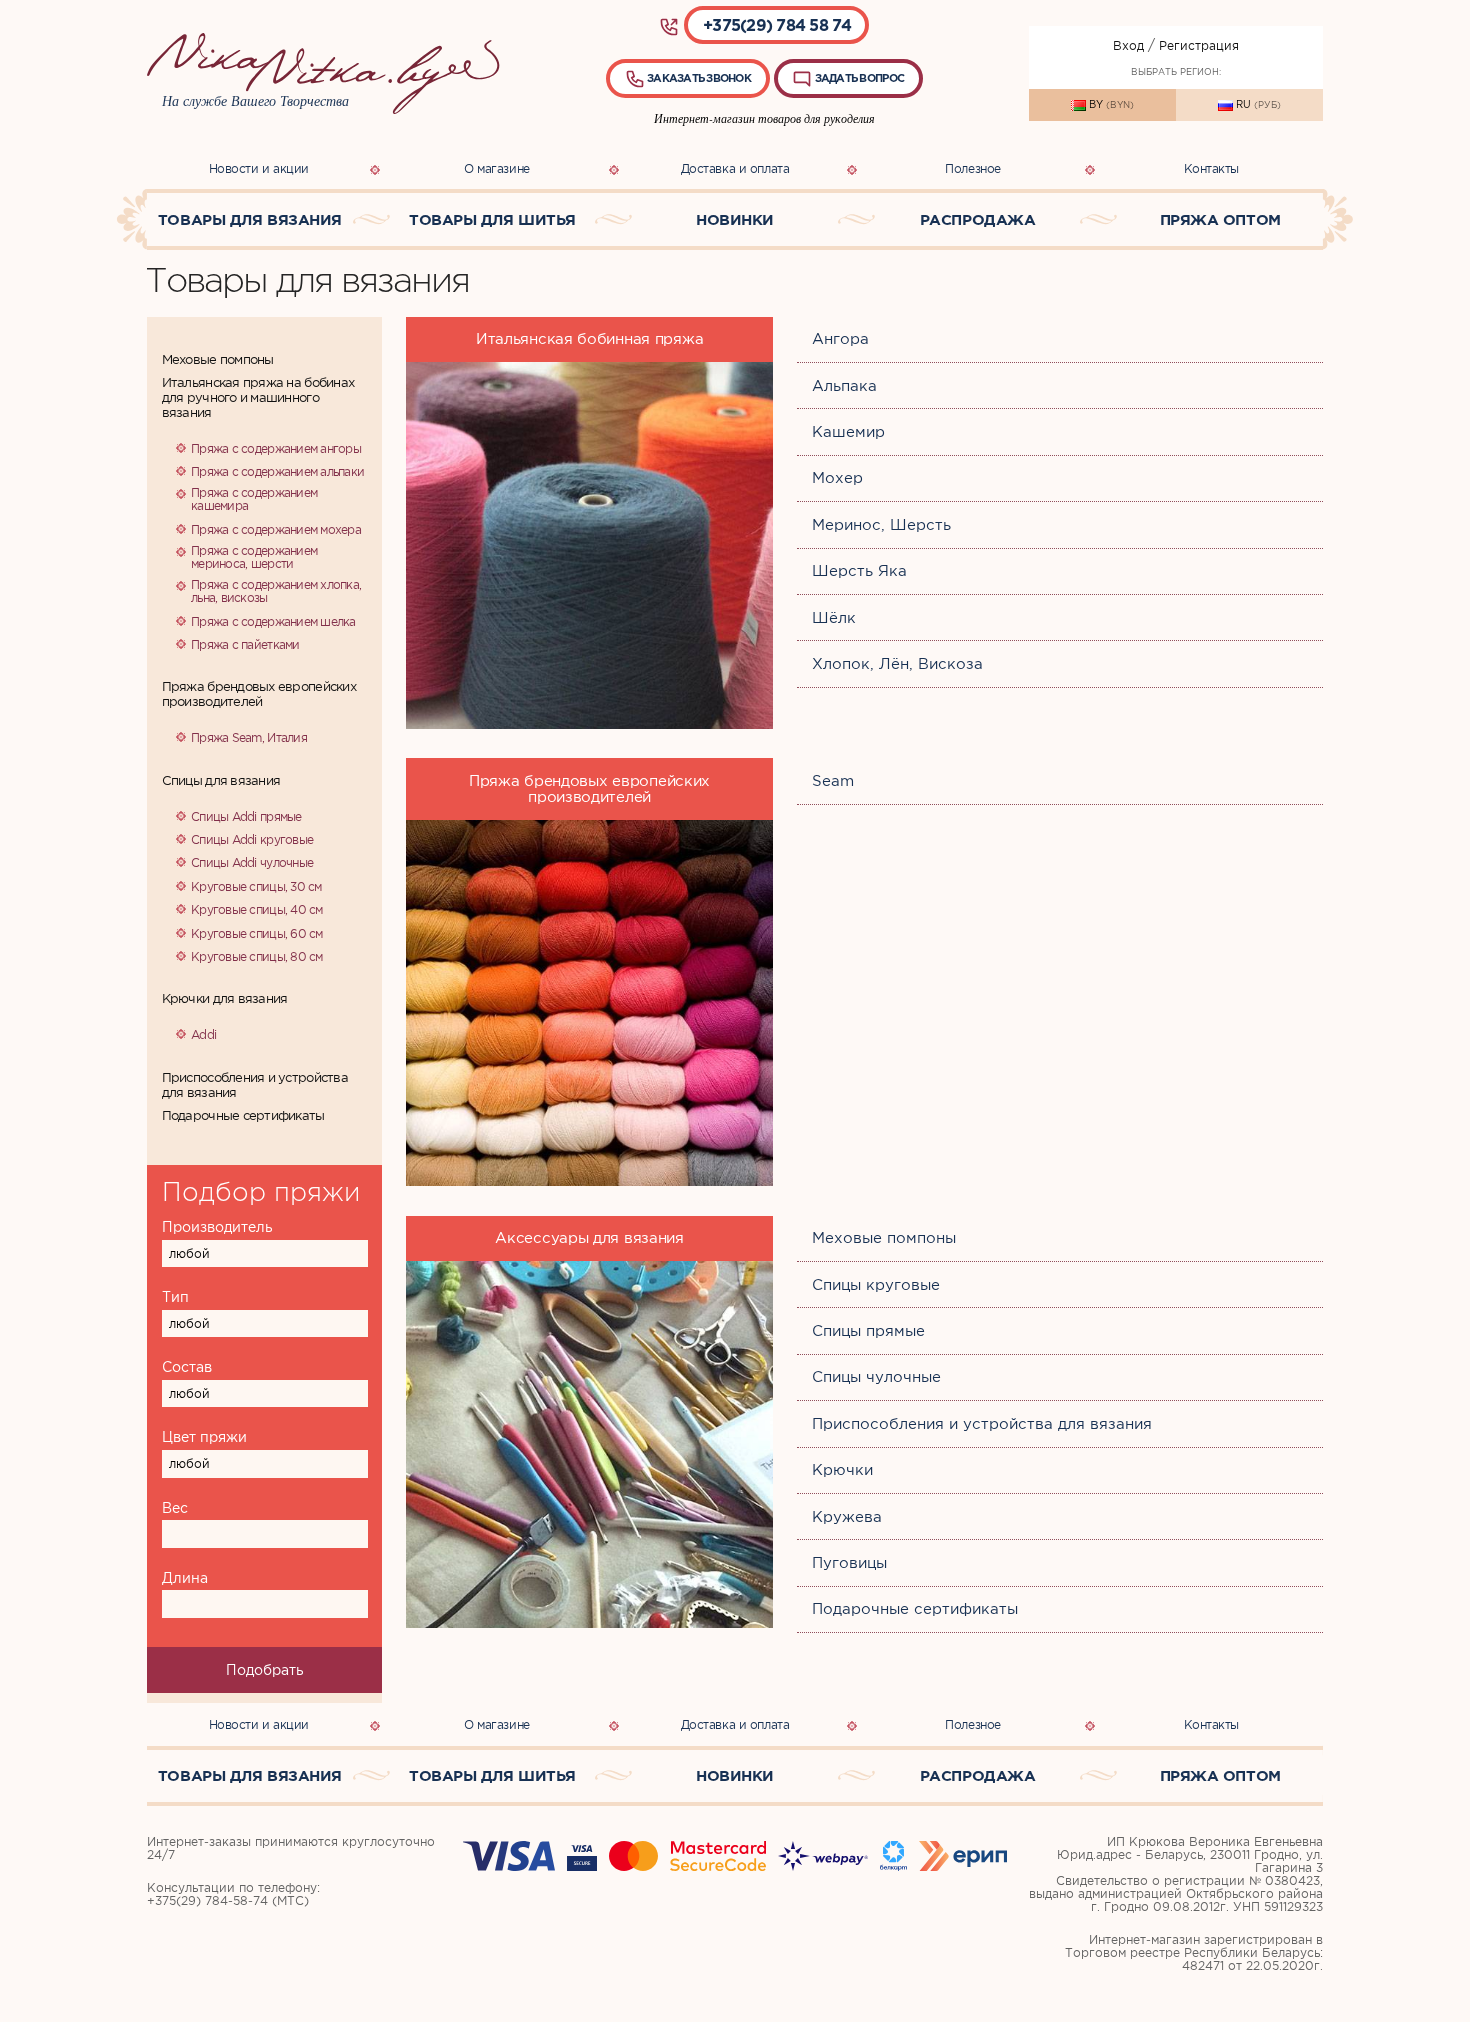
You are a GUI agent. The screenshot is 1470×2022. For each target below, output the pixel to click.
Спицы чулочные (876, 1377)
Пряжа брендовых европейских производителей (259, 694)
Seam (833, 781)
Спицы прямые (868, 1331)
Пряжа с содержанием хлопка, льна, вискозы (276, 591)
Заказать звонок (698, 77)
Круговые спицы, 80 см (257, 956)
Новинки (735, 219)
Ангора (840, 339)
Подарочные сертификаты (243, 1115)
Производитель (217, 1227)
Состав (187, 1367)
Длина (185, 1578)
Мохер (837, 478)
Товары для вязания (250, 219)
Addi (203, 1034)
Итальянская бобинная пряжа (589, 339)
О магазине (497, 168)
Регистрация (1199, 45)
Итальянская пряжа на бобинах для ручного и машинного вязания (258, 397)
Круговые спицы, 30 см (256, 886)
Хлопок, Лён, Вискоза (897, 664)
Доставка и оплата (735, 168)
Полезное (972, 168)
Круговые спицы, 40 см (257, 909)
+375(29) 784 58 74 (777, 25)
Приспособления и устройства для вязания (255, 1085)
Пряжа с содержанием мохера (276, 529)
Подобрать (265, 1670)
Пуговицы (849, 1563)
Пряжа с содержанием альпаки (277, 471)
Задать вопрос (858, 77)
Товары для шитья (492, 219)
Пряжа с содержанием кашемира (254, 499)
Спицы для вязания (221, 780)
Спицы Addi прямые (246, 816)
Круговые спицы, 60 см (257, 933)
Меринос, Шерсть (881, 525)
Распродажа (978, 219)
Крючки (842, 1470)
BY (1110, 104)
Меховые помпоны (218, 359)
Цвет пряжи (204, 1437)
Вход (1128, 45)
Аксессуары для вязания (589, 1238)
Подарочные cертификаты (915, 1609)
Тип (175, 1297)
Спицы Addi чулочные (252, 862)
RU (1257, 104)
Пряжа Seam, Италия (249, 737)
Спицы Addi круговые (252, 839)
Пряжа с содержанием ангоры (276, 448)
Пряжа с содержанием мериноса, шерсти (254, 557)
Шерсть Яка (859, 571)
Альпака (844, 386)
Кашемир (848, 432)
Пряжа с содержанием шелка (273, 621)
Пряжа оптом (1220, 219)
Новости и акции (259, 168)
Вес (175, 1508)
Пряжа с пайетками (245, 644)
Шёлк (834, 618)
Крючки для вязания (225, 998)
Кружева (847, 1517)
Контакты (1211, 168)
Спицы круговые (876, 1285)
